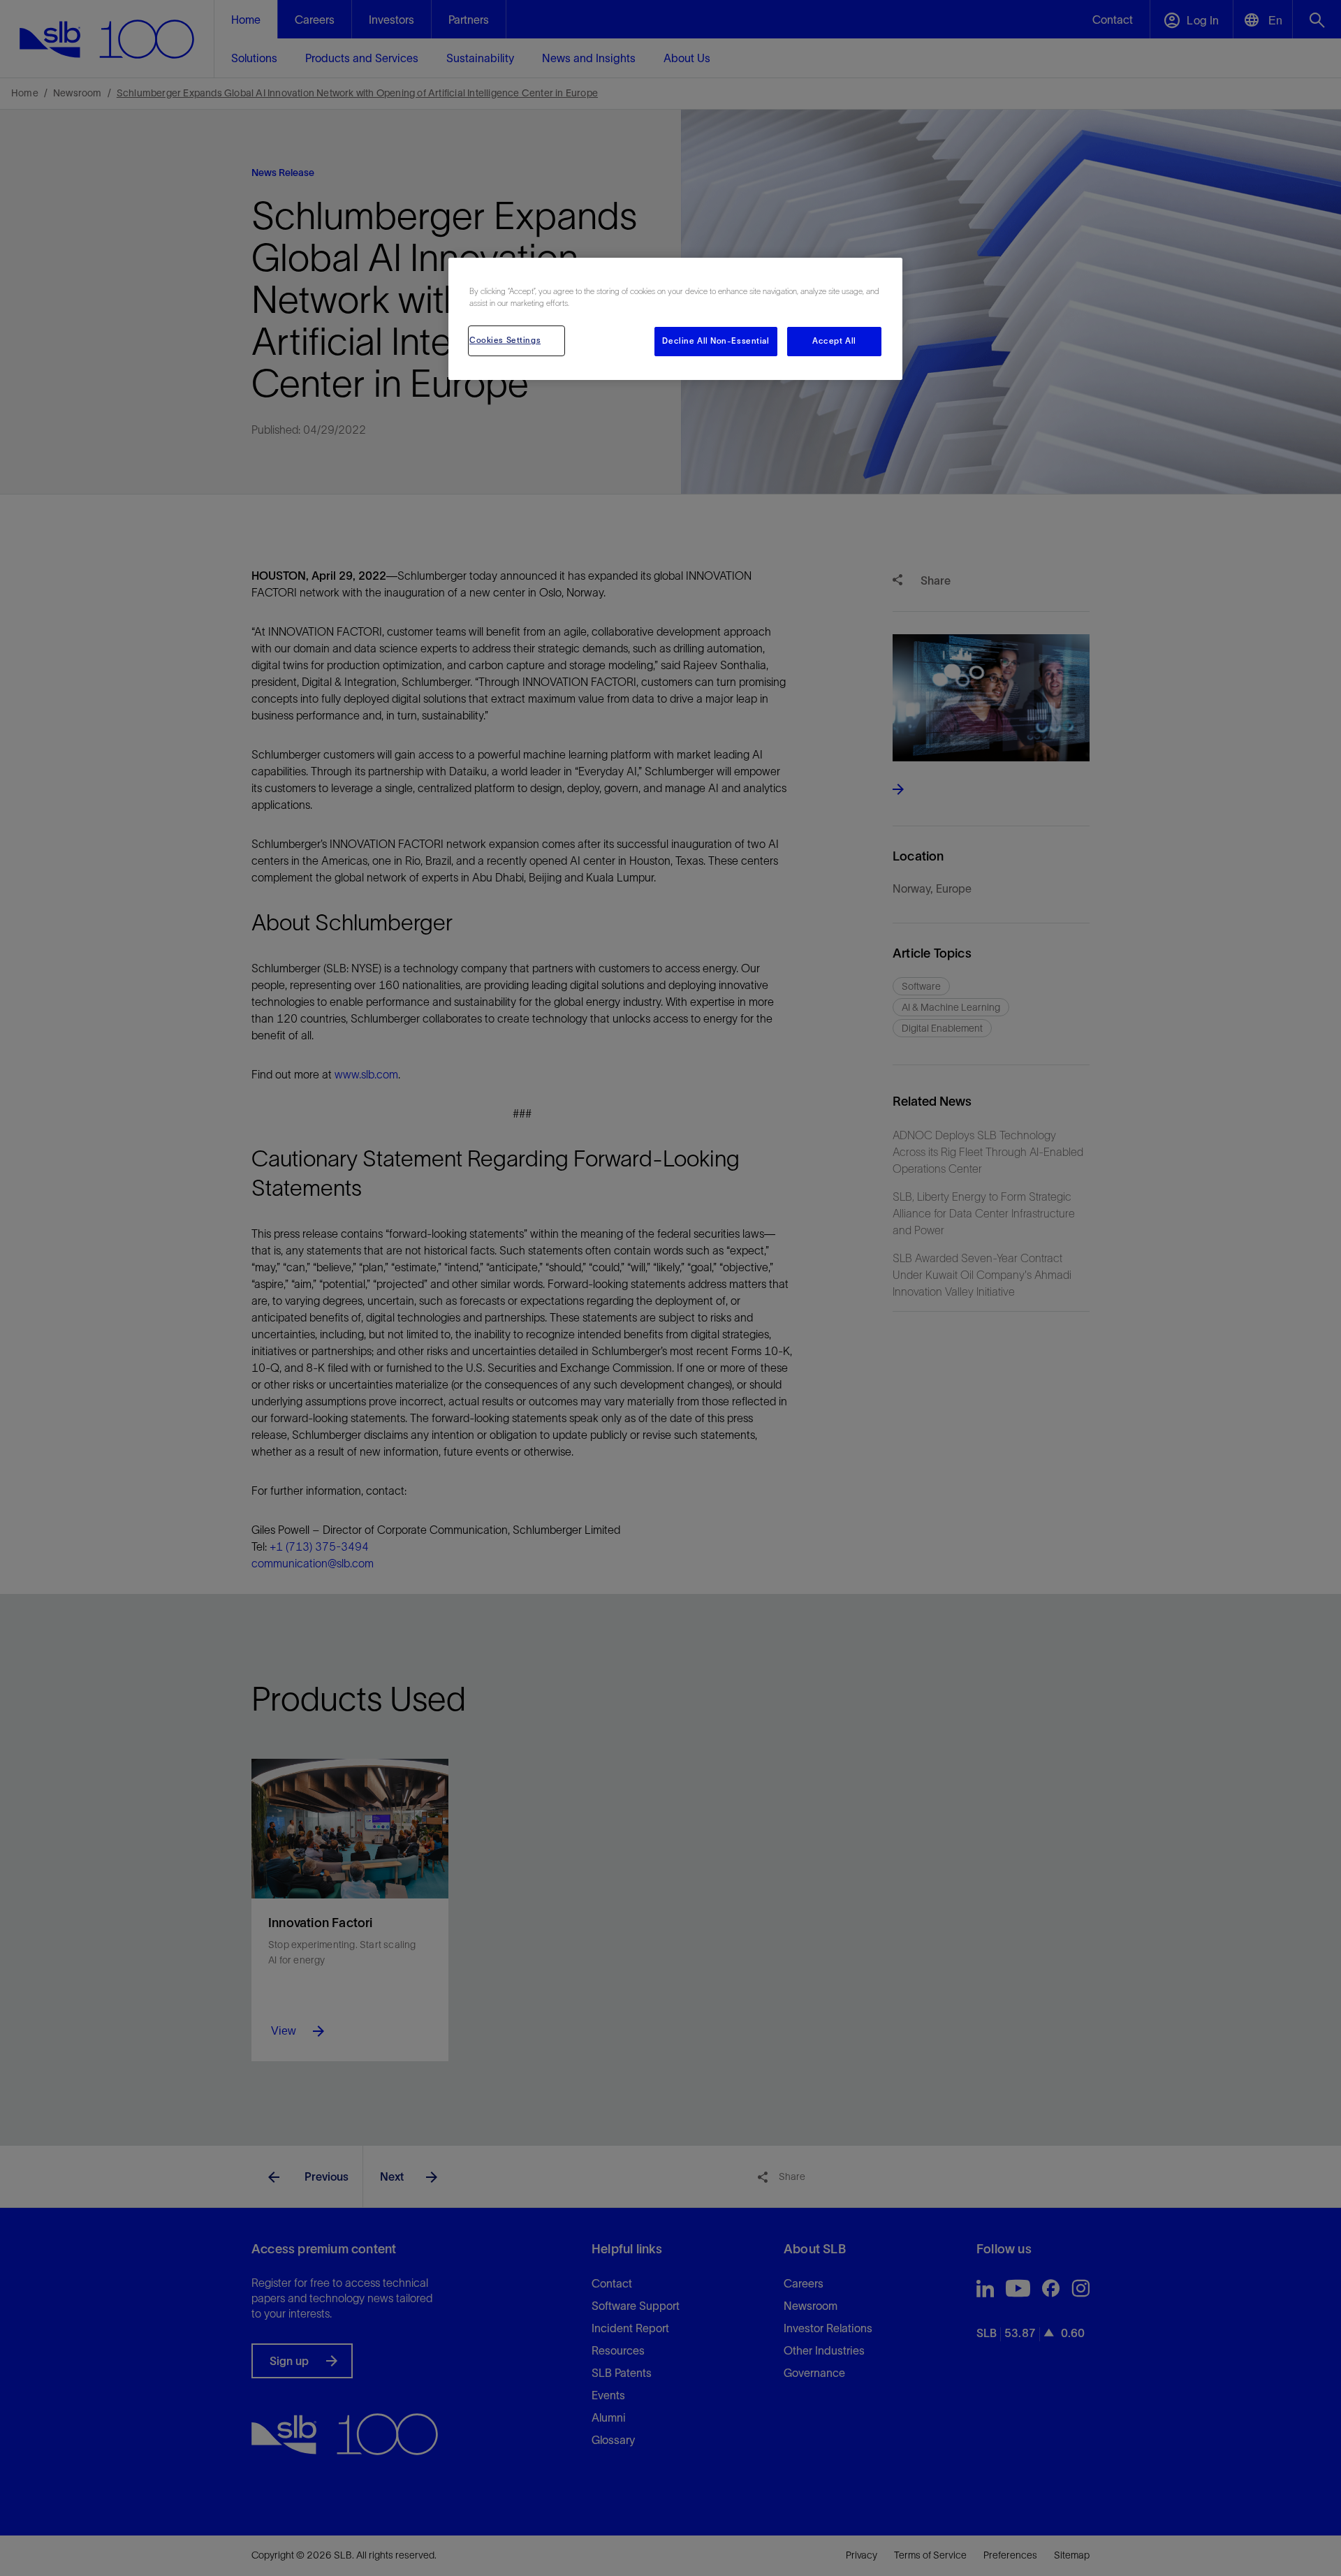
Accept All (834, 341)
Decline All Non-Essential (716, 341)
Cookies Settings (505, 340)
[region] (675, 319)
